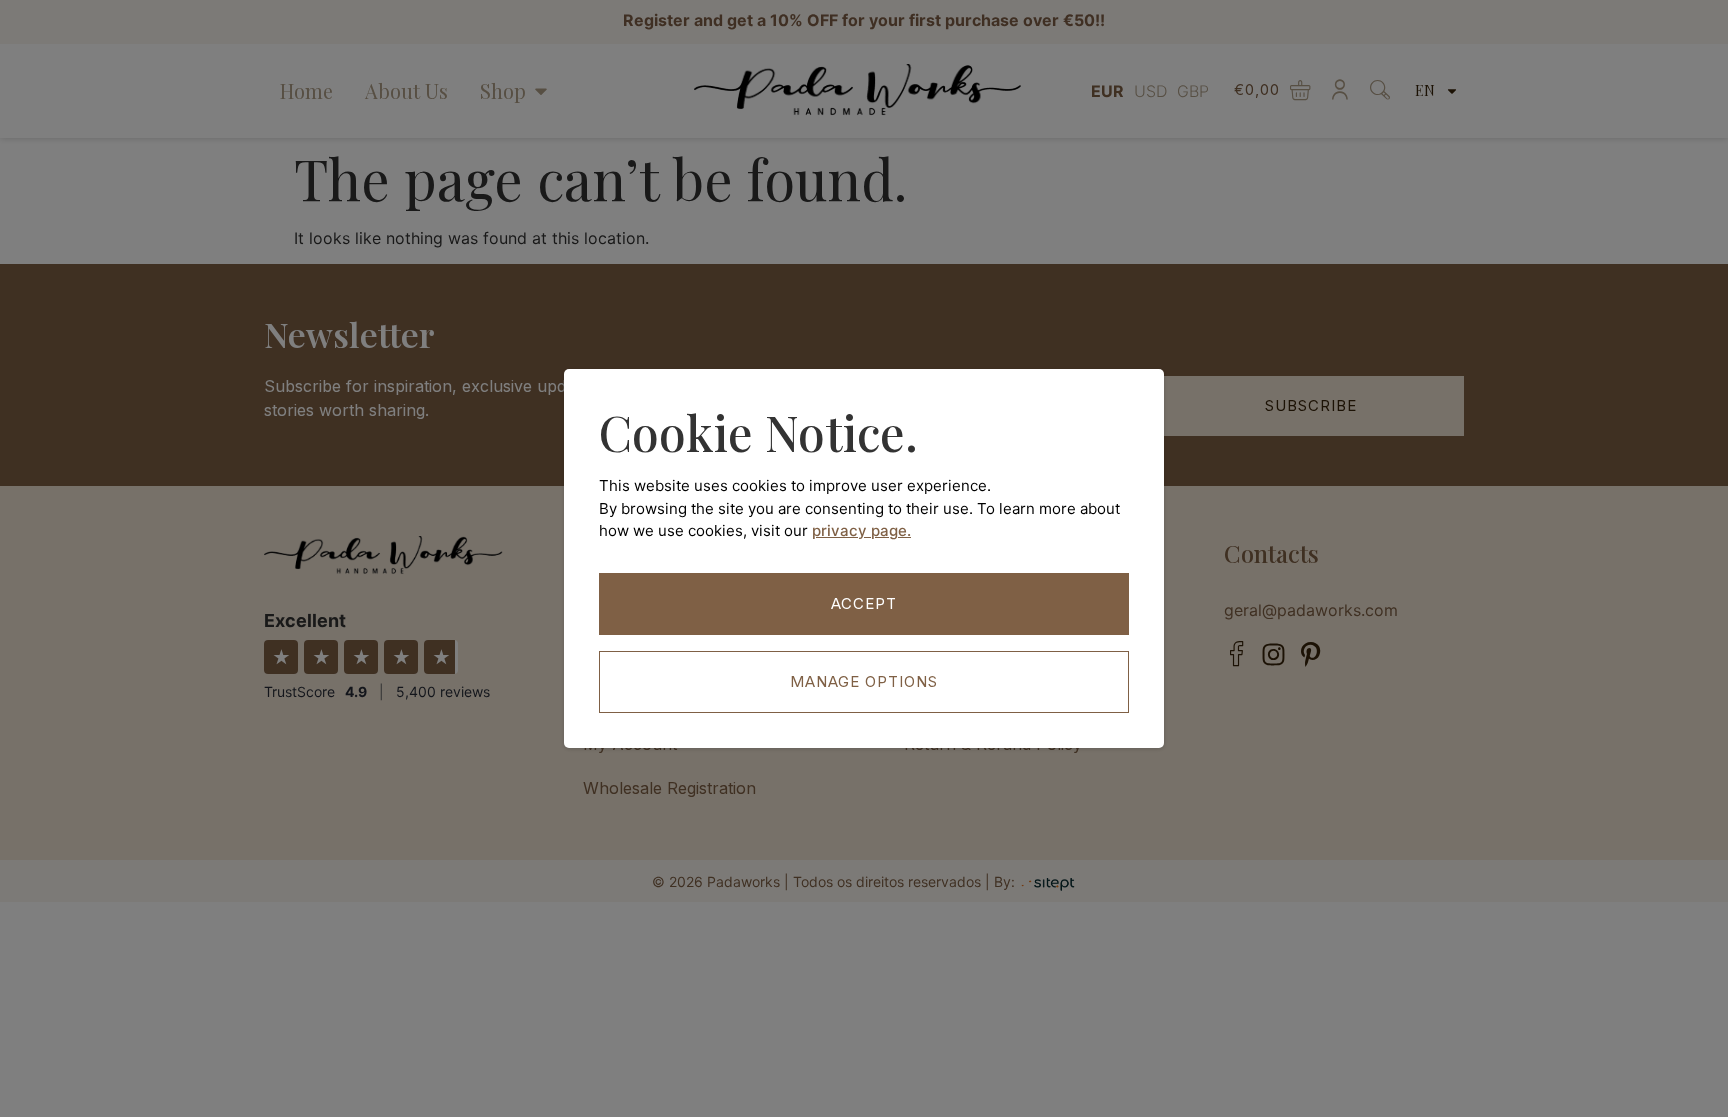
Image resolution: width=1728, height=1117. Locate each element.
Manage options (864, 681)
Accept (864, 603)
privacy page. (861, 530)
